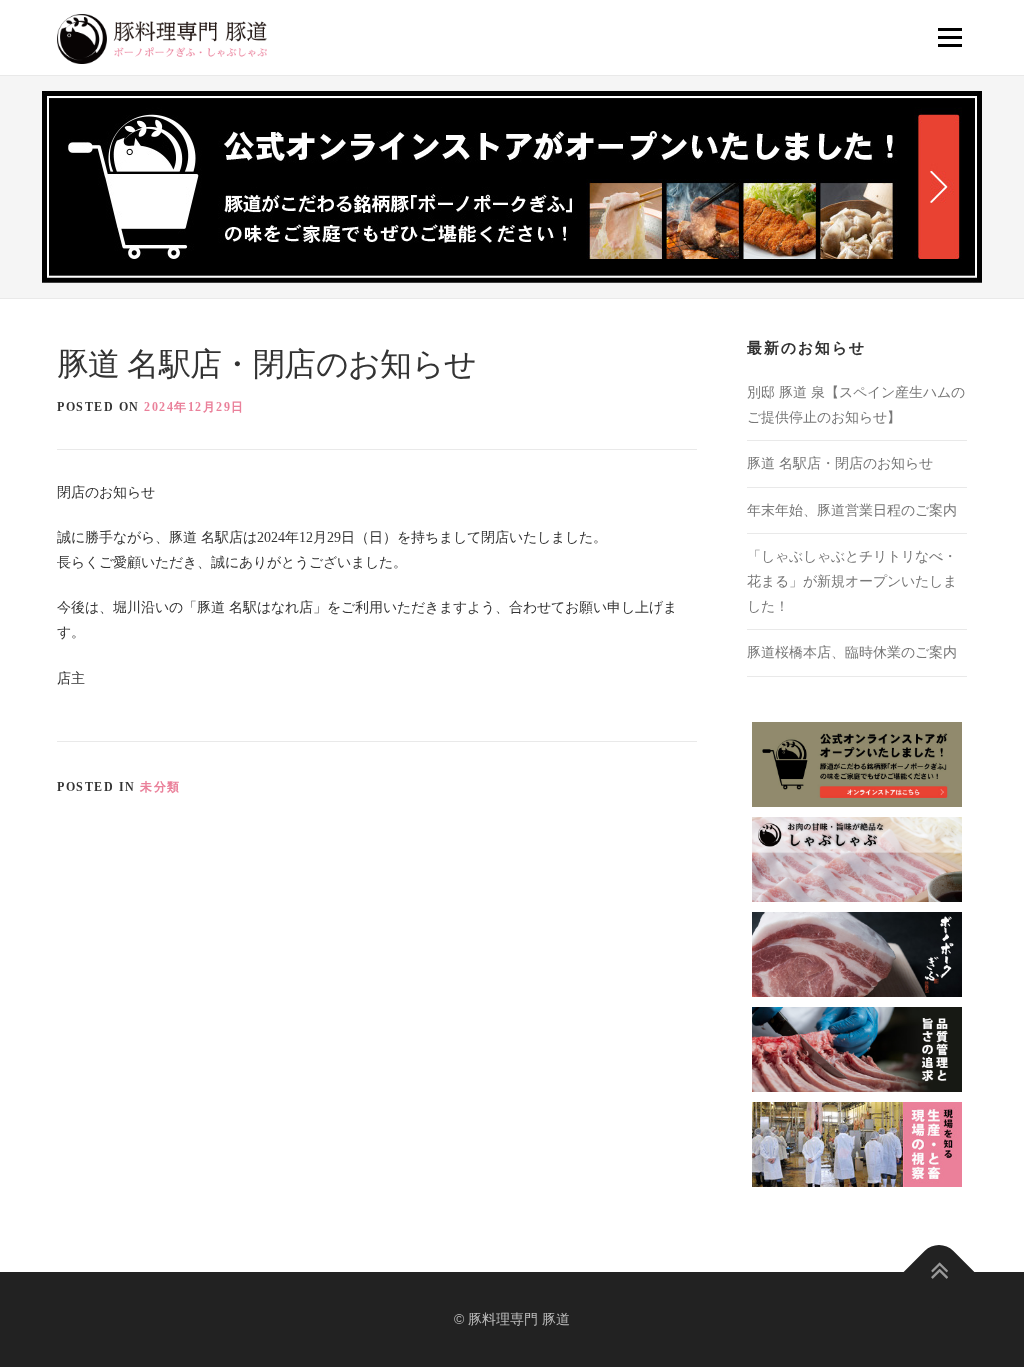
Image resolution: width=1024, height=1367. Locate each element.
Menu (948, 37)
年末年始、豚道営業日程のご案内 (852, 510)
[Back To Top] (939, 1272)
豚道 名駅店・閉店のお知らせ (840, 463)
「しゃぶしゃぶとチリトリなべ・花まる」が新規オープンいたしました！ (852, 581)
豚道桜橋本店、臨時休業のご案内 (852, 652)
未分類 (160, 787)
